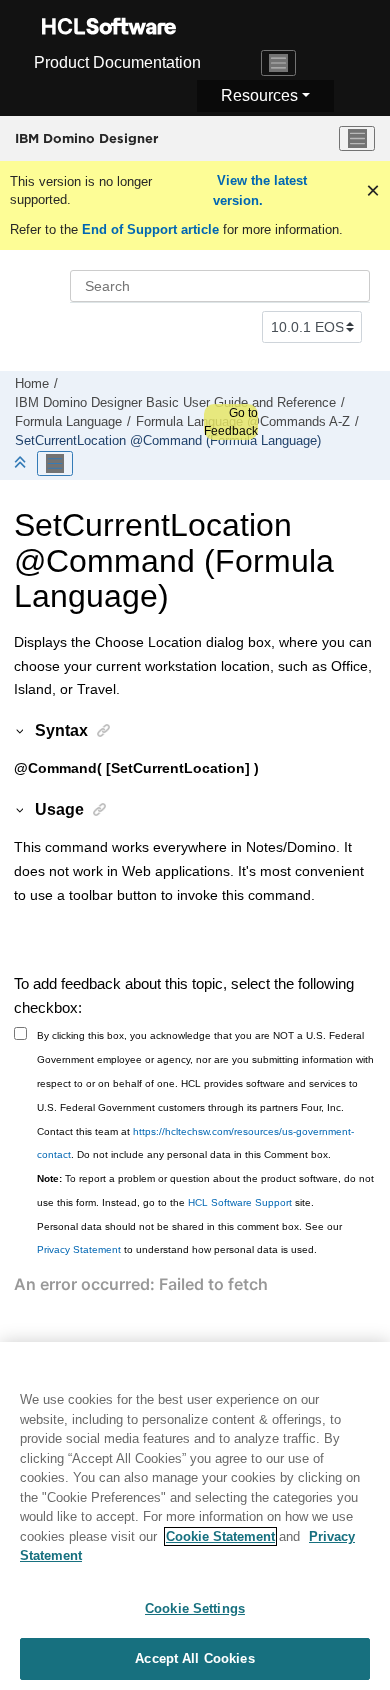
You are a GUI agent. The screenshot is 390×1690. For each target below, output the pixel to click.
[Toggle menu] (357, 139)
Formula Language (68, 422)
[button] (21, 730)
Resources (259, 95)
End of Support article (150, 229)
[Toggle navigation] (279, 63)
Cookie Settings (195, 1608)
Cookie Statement (220, 1536)
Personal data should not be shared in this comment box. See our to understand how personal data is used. (189, 1238)
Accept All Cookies (194, 1658)
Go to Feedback (231, 422)
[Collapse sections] (22, 463)
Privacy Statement (79, 1249)
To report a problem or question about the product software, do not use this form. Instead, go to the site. (205, 1190)
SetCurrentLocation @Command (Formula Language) (168, 441)
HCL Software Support (240, 1202)
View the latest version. (260, 190)
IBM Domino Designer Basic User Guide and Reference (175, 403)
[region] (195, 1516)
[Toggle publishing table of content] (55, 464)
